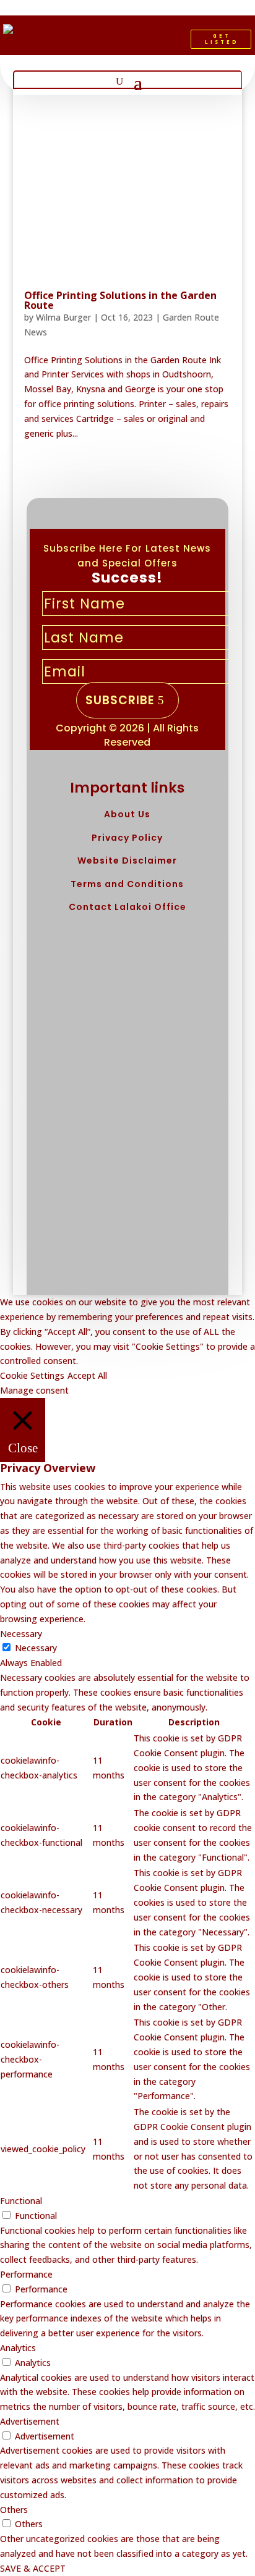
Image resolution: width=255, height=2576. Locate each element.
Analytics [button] (18, 2348)
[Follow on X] (130, 42)
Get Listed (222, 39)
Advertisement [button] (30, 2421)
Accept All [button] (87, 1375)
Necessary (36, 1648)
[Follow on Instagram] (151, 42)
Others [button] (14, 2510)
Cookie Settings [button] (32, 1375)
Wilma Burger (63, 317)
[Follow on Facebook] (109, 42)
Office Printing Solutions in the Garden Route (120, 300)
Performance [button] (26, 2274)
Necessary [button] (21, 1634)
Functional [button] (21, 2201)
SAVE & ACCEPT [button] (33, 2568)
